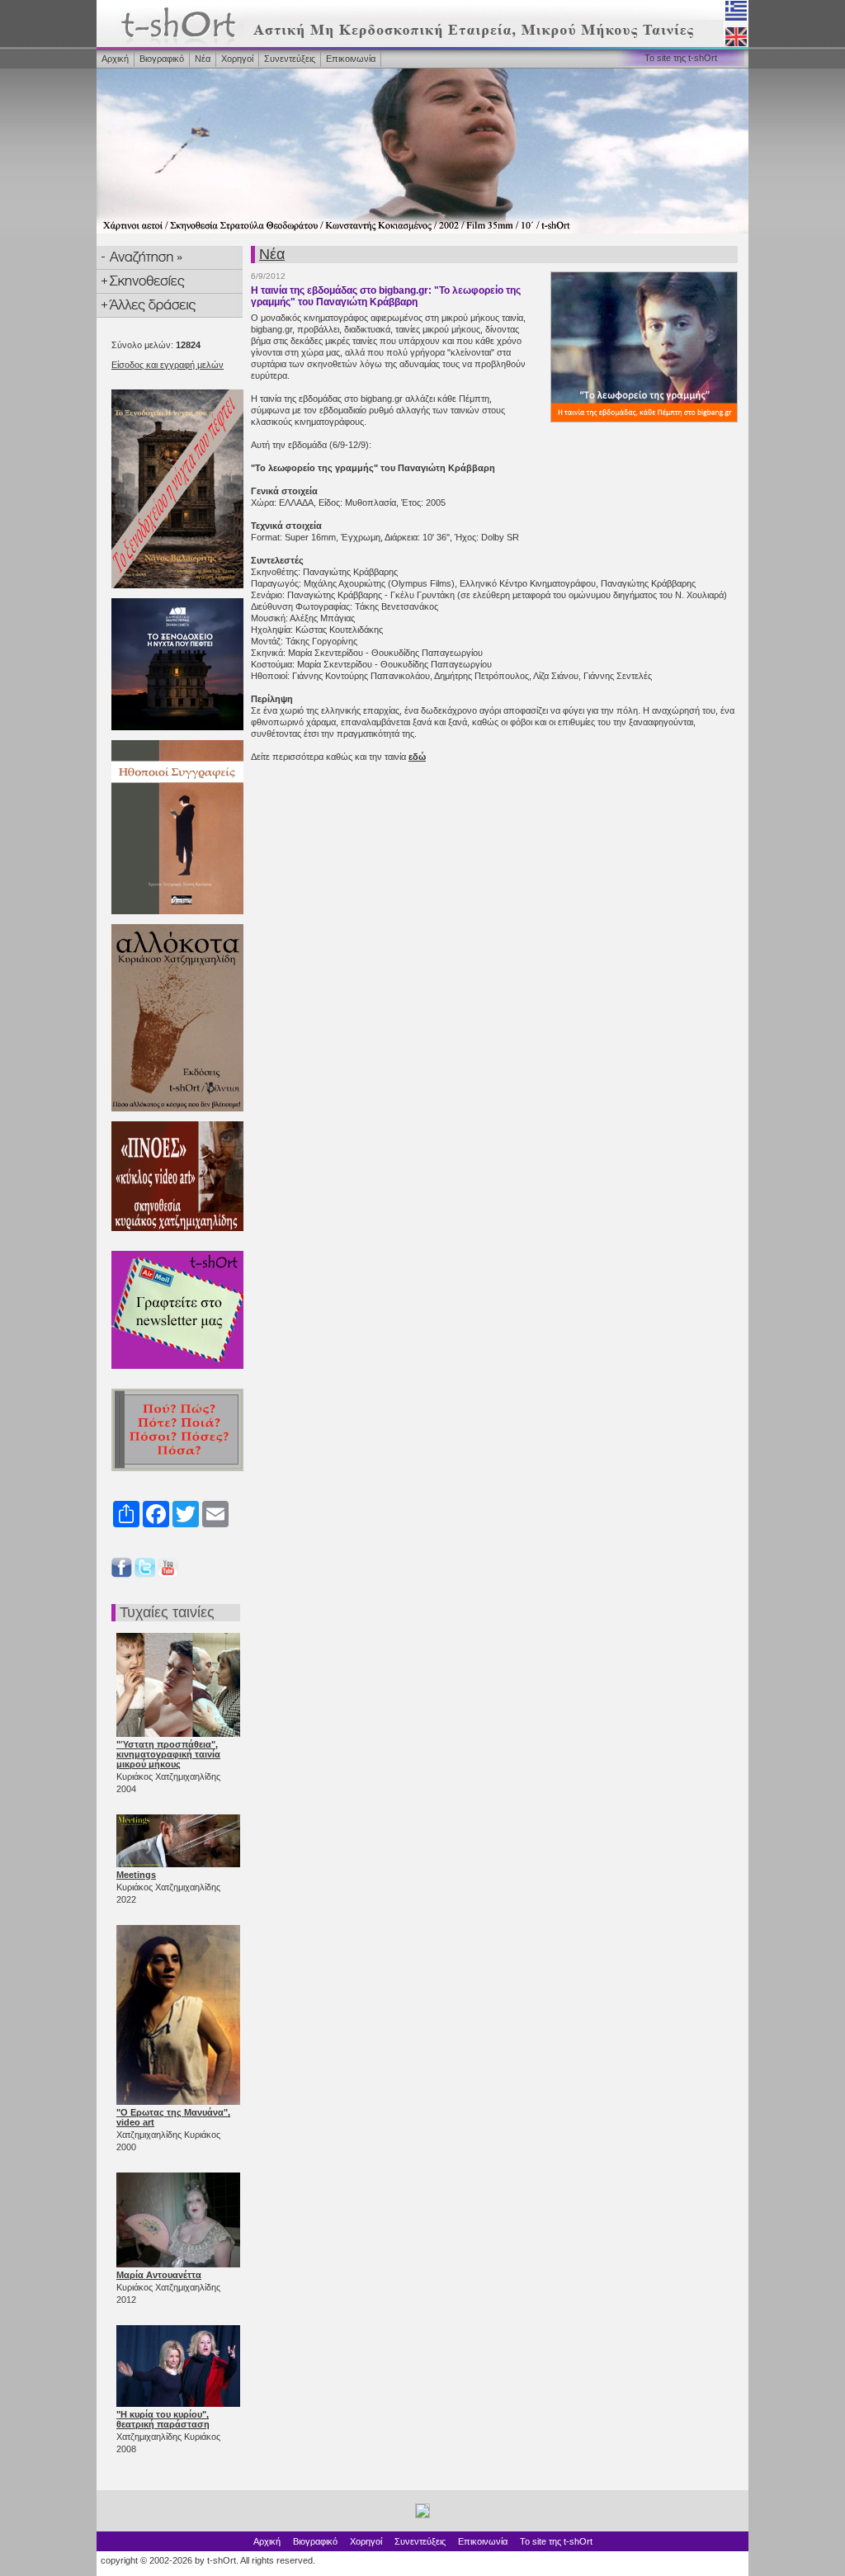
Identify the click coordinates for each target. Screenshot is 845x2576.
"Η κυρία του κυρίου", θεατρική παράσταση (163, 2419)
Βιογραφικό (162, 59)
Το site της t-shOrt (681, 58)
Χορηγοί (237, 59)
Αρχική (115, 59)
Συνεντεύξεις (290, 59)
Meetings (136, 1875)
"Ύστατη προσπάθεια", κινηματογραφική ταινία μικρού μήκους (168, 1754)
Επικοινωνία (351, 59)
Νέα (203, 59)
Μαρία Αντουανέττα (159, 2275)
